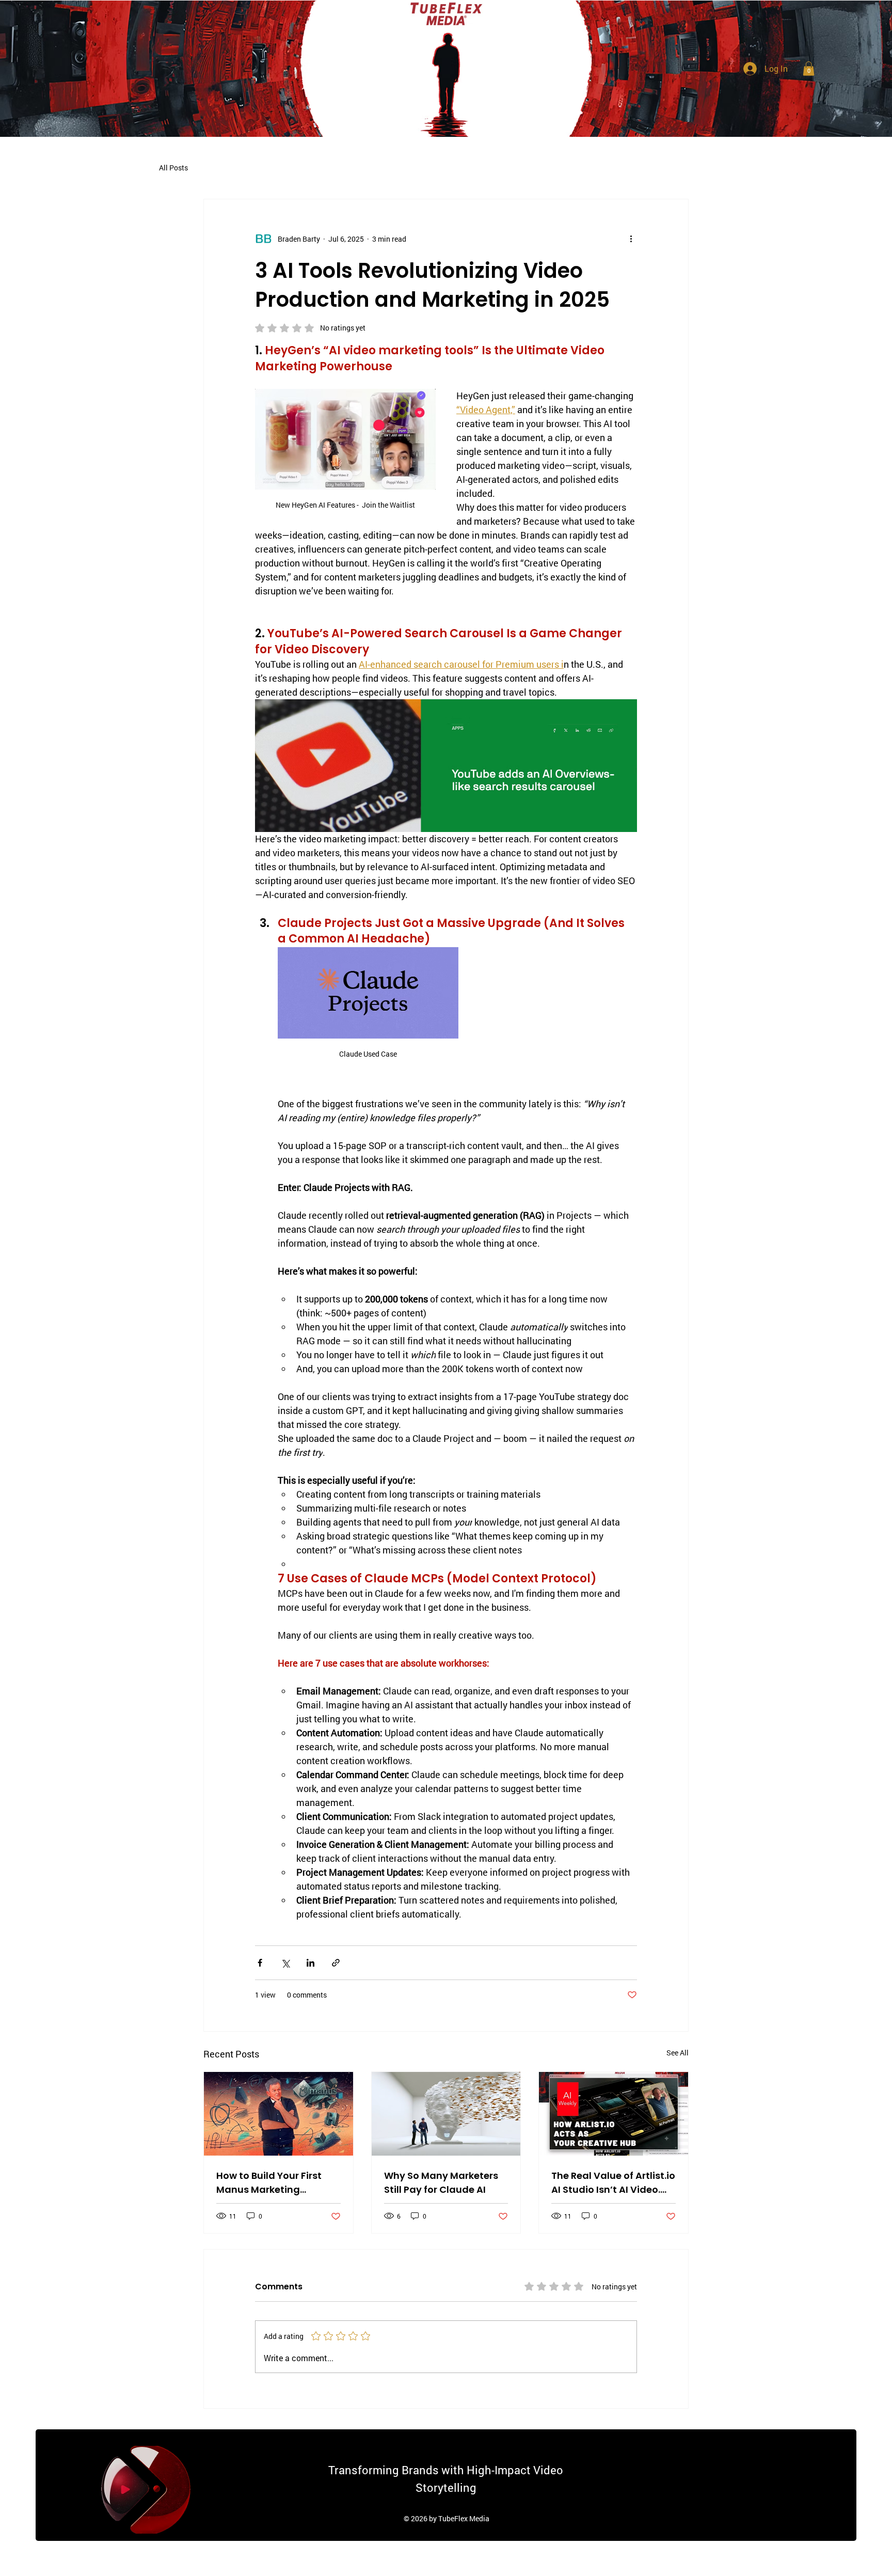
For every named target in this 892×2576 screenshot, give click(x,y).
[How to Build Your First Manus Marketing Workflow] (278, 2114)
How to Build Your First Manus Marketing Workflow (269, 2183)
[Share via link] (336, 1963)
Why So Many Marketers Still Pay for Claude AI (441, 2182)
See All (678, 2053)
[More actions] (631, 239)
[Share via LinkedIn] (310, 1963)
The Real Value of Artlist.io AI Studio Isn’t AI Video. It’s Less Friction (613, 2183)
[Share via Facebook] (260, 1963)
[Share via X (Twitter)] (285, 1963)
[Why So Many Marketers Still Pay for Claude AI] (446, 2114)
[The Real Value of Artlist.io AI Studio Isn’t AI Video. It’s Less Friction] (614, 2114)
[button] (809, 68)
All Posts (173, 168)
